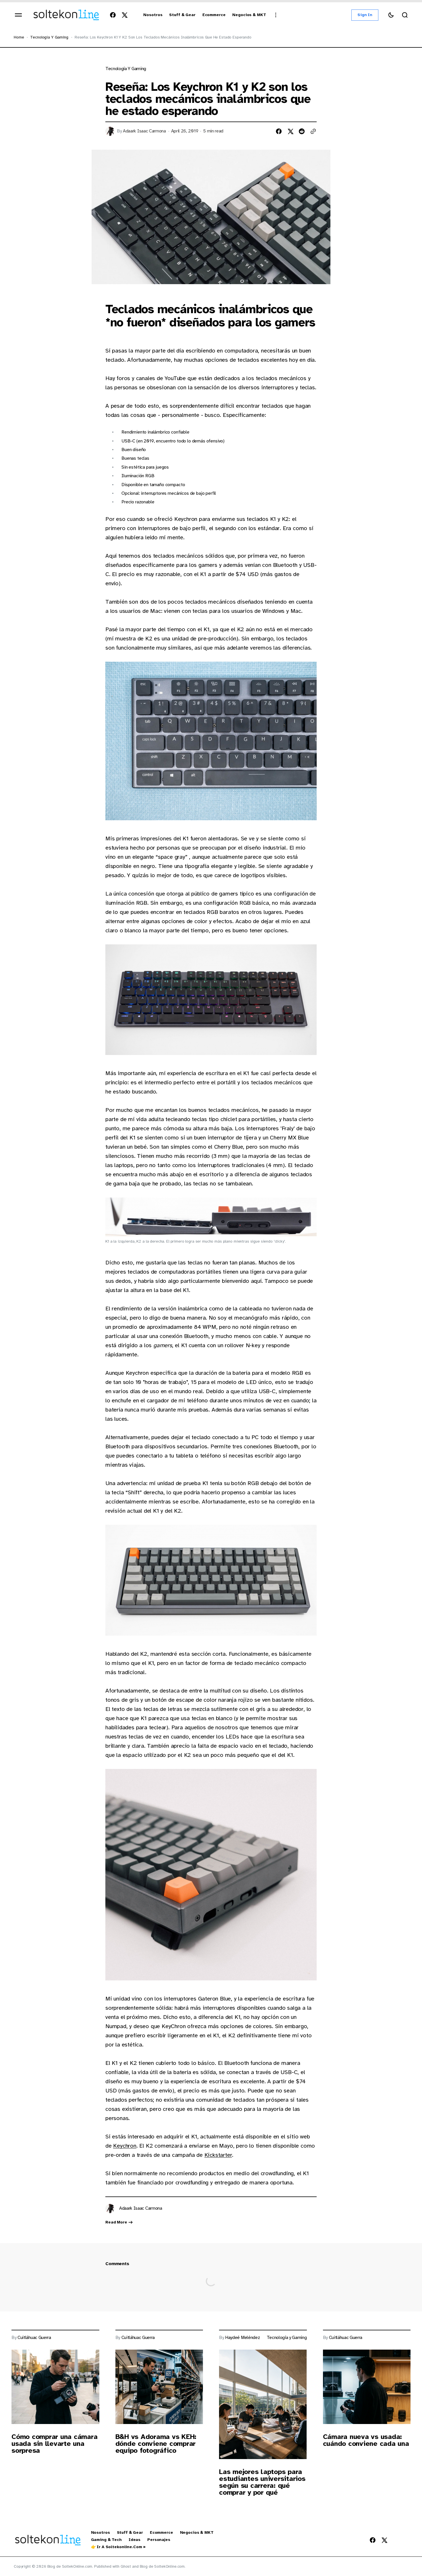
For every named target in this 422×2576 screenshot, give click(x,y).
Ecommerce (161, 2533)
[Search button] (405, 15)
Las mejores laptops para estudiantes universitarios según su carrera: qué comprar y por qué (262, 2482)
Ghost (126, 2566)
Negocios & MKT (197, 2533)
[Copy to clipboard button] (313, 131)
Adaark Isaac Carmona (144, 131)
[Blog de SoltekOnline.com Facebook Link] (114, 15)
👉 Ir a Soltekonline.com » (118, 2547)
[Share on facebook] (279, 131)
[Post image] (55, 2387)
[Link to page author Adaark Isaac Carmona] (110, 2209)
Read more (116, 2222)
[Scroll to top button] (405, 2560)
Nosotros (100, 2533)
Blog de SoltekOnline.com (162, 2566)
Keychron (125, 2146)
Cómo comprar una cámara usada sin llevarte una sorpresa (54, 2444)
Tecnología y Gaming (49, 37)
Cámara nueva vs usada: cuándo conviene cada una (366, 2440)
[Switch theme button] (391, 15)
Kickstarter (218, 2155)
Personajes (159, 2540)
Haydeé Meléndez (242, 2338)
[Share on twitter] (290, 131)
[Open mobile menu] (18, 15)
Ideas (134, 2540)
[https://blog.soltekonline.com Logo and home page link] (66, 15)
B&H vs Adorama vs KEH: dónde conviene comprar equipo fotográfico (156, 2444)
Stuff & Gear (130, 2533)
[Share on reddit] (302, 131)
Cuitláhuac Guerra (34, 2338)
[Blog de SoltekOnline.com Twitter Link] (123, 15)
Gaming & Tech (106, 2540)
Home (19, 37)
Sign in (365, 15)
